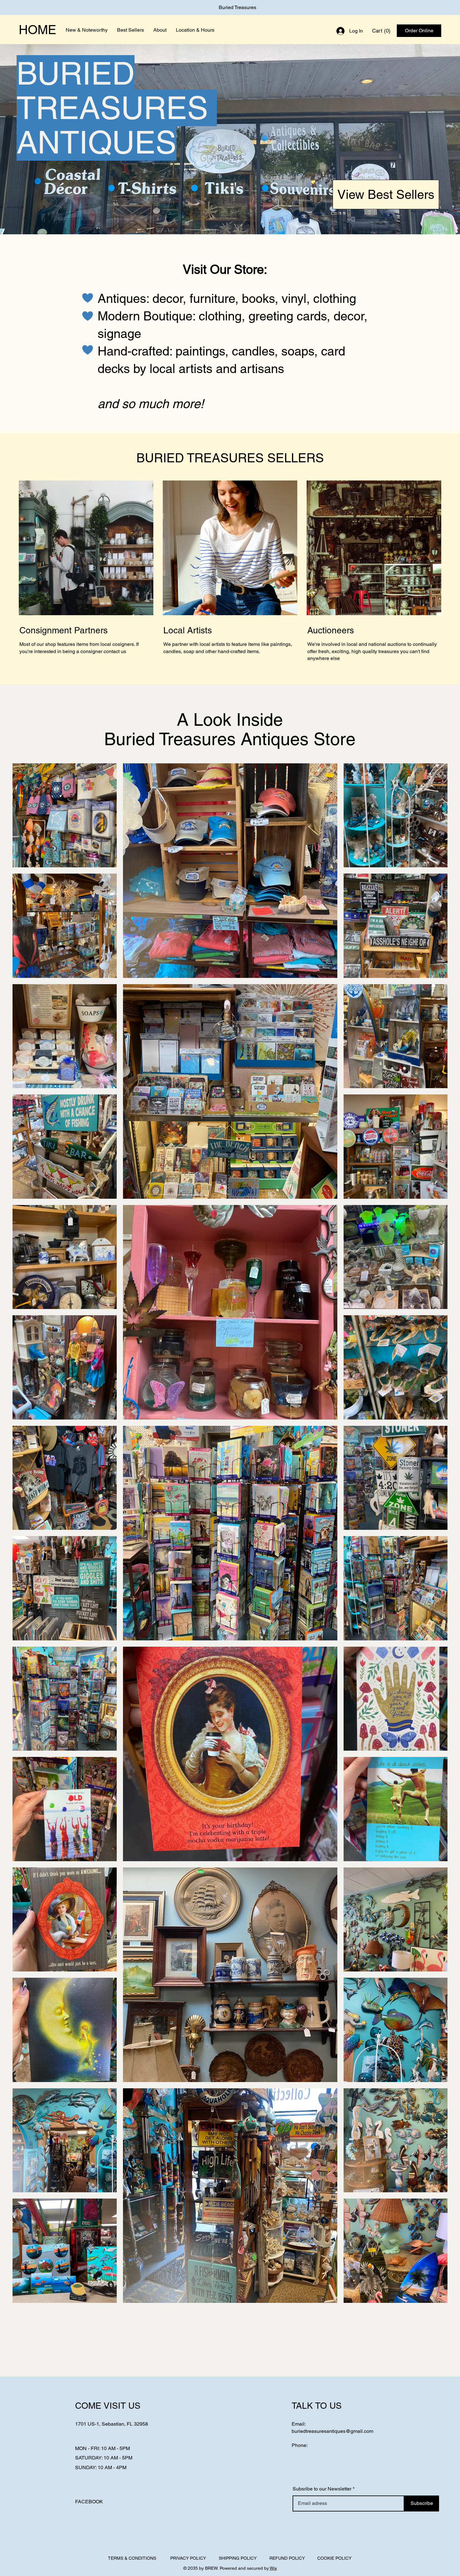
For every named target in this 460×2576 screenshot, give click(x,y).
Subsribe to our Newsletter (322, 2489)
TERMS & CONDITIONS (132, 2558)
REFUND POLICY (287, 2558)
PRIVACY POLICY (188, 2558)
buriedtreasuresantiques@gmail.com (332, 2431)
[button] (382, 31)
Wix (273, 2568)
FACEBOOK (89, 2502)
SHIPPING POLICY (238, 2558)
